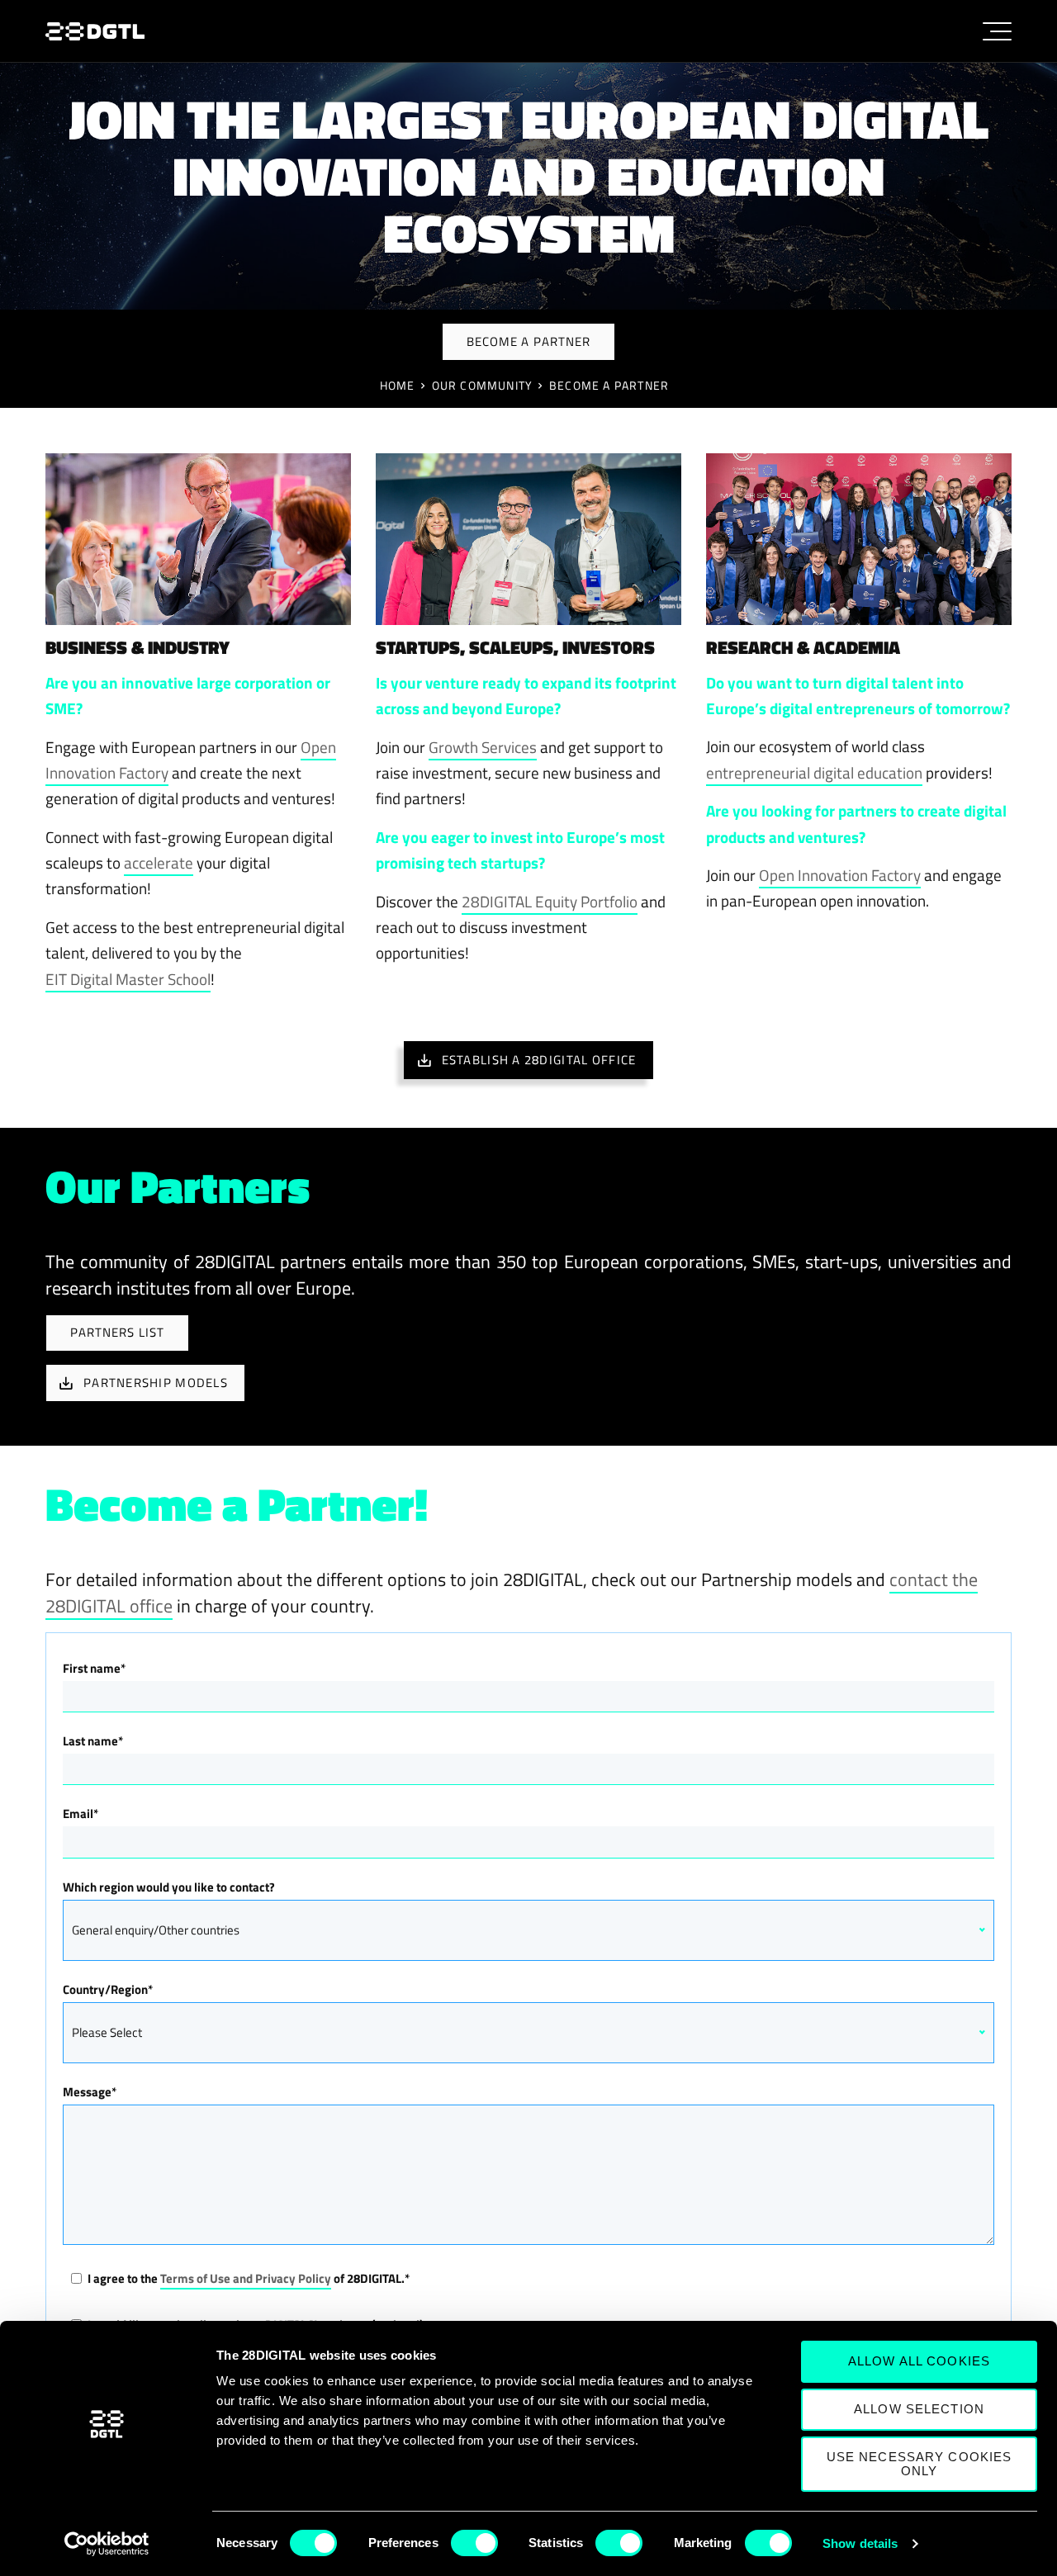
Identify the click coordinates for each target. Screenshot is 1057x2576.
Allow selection (919, 2409)
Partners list (118, 1332)
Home (398, 386)
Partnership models (156, 1383)
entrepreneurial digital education (814, 772)
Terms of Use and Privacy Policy (246, 2278)
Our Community (482, 386)
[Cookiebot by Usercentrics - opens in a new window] (107, 2544)
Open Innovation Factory (840, 875)
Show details (860, 2543)
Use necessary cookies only (920, 2464)
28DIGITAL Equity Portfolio (550, 901)
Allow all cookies (919, 2361)
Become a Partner (609, 386)
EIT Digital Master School (128, 979)
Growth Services (483, 747)
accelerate (159, 862)
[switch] (474, 2543)
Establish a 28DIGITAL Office (539, 1060)
